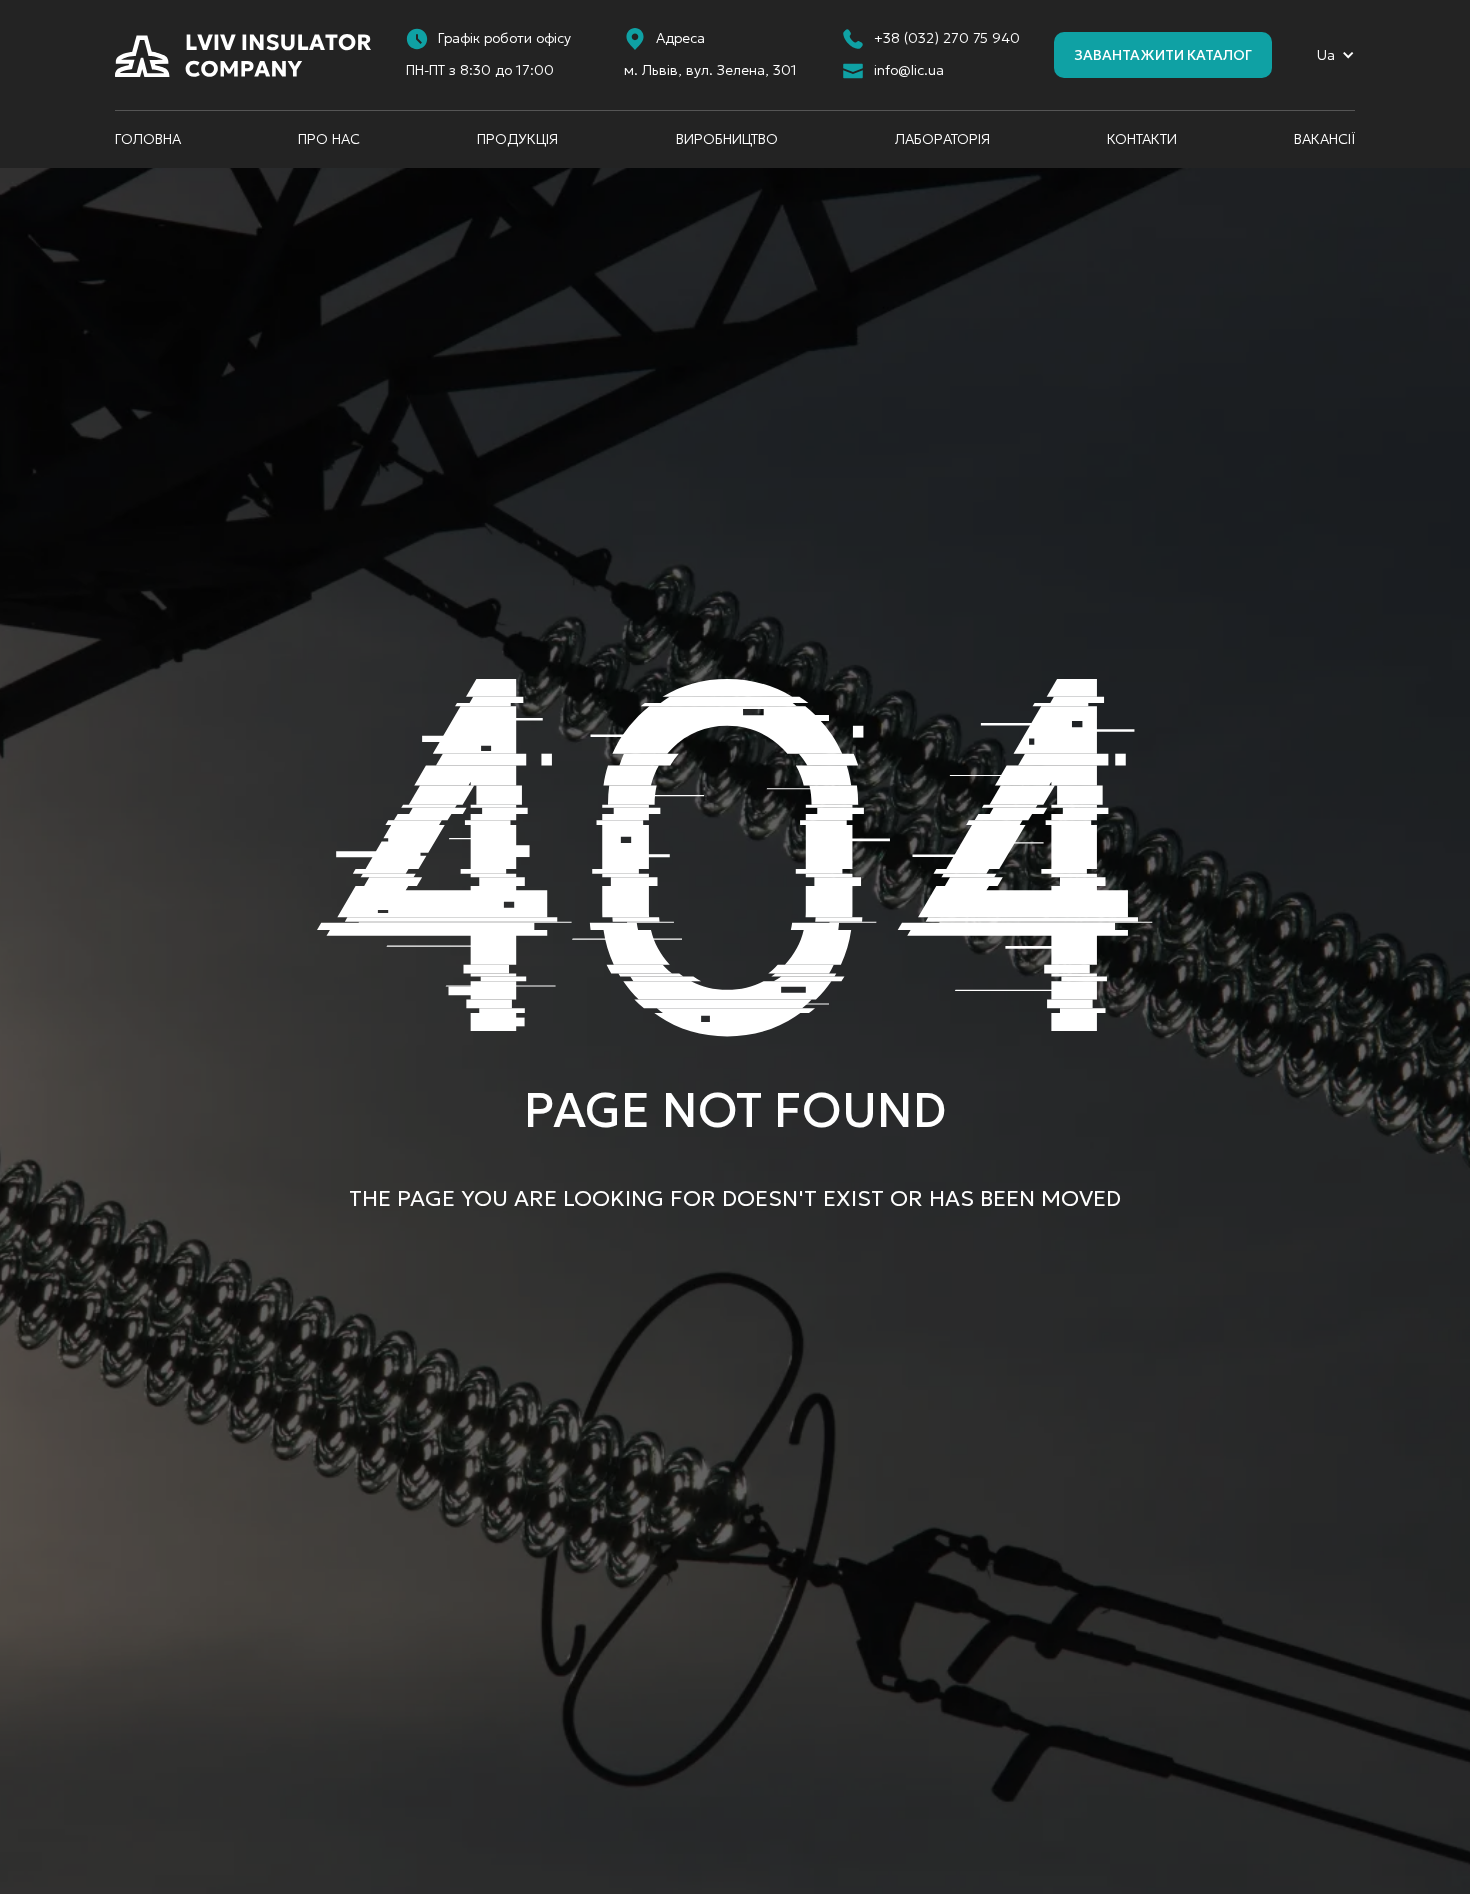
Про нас (329, 139)
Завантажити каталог (1163, 55)
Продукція (517, 139)
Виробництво (727, 139)
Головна (148, 139)
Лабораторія (942, 139)
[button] (1336, 55)
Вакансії (1324, 139)
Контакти (1142, 139)
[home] (243, 55)
